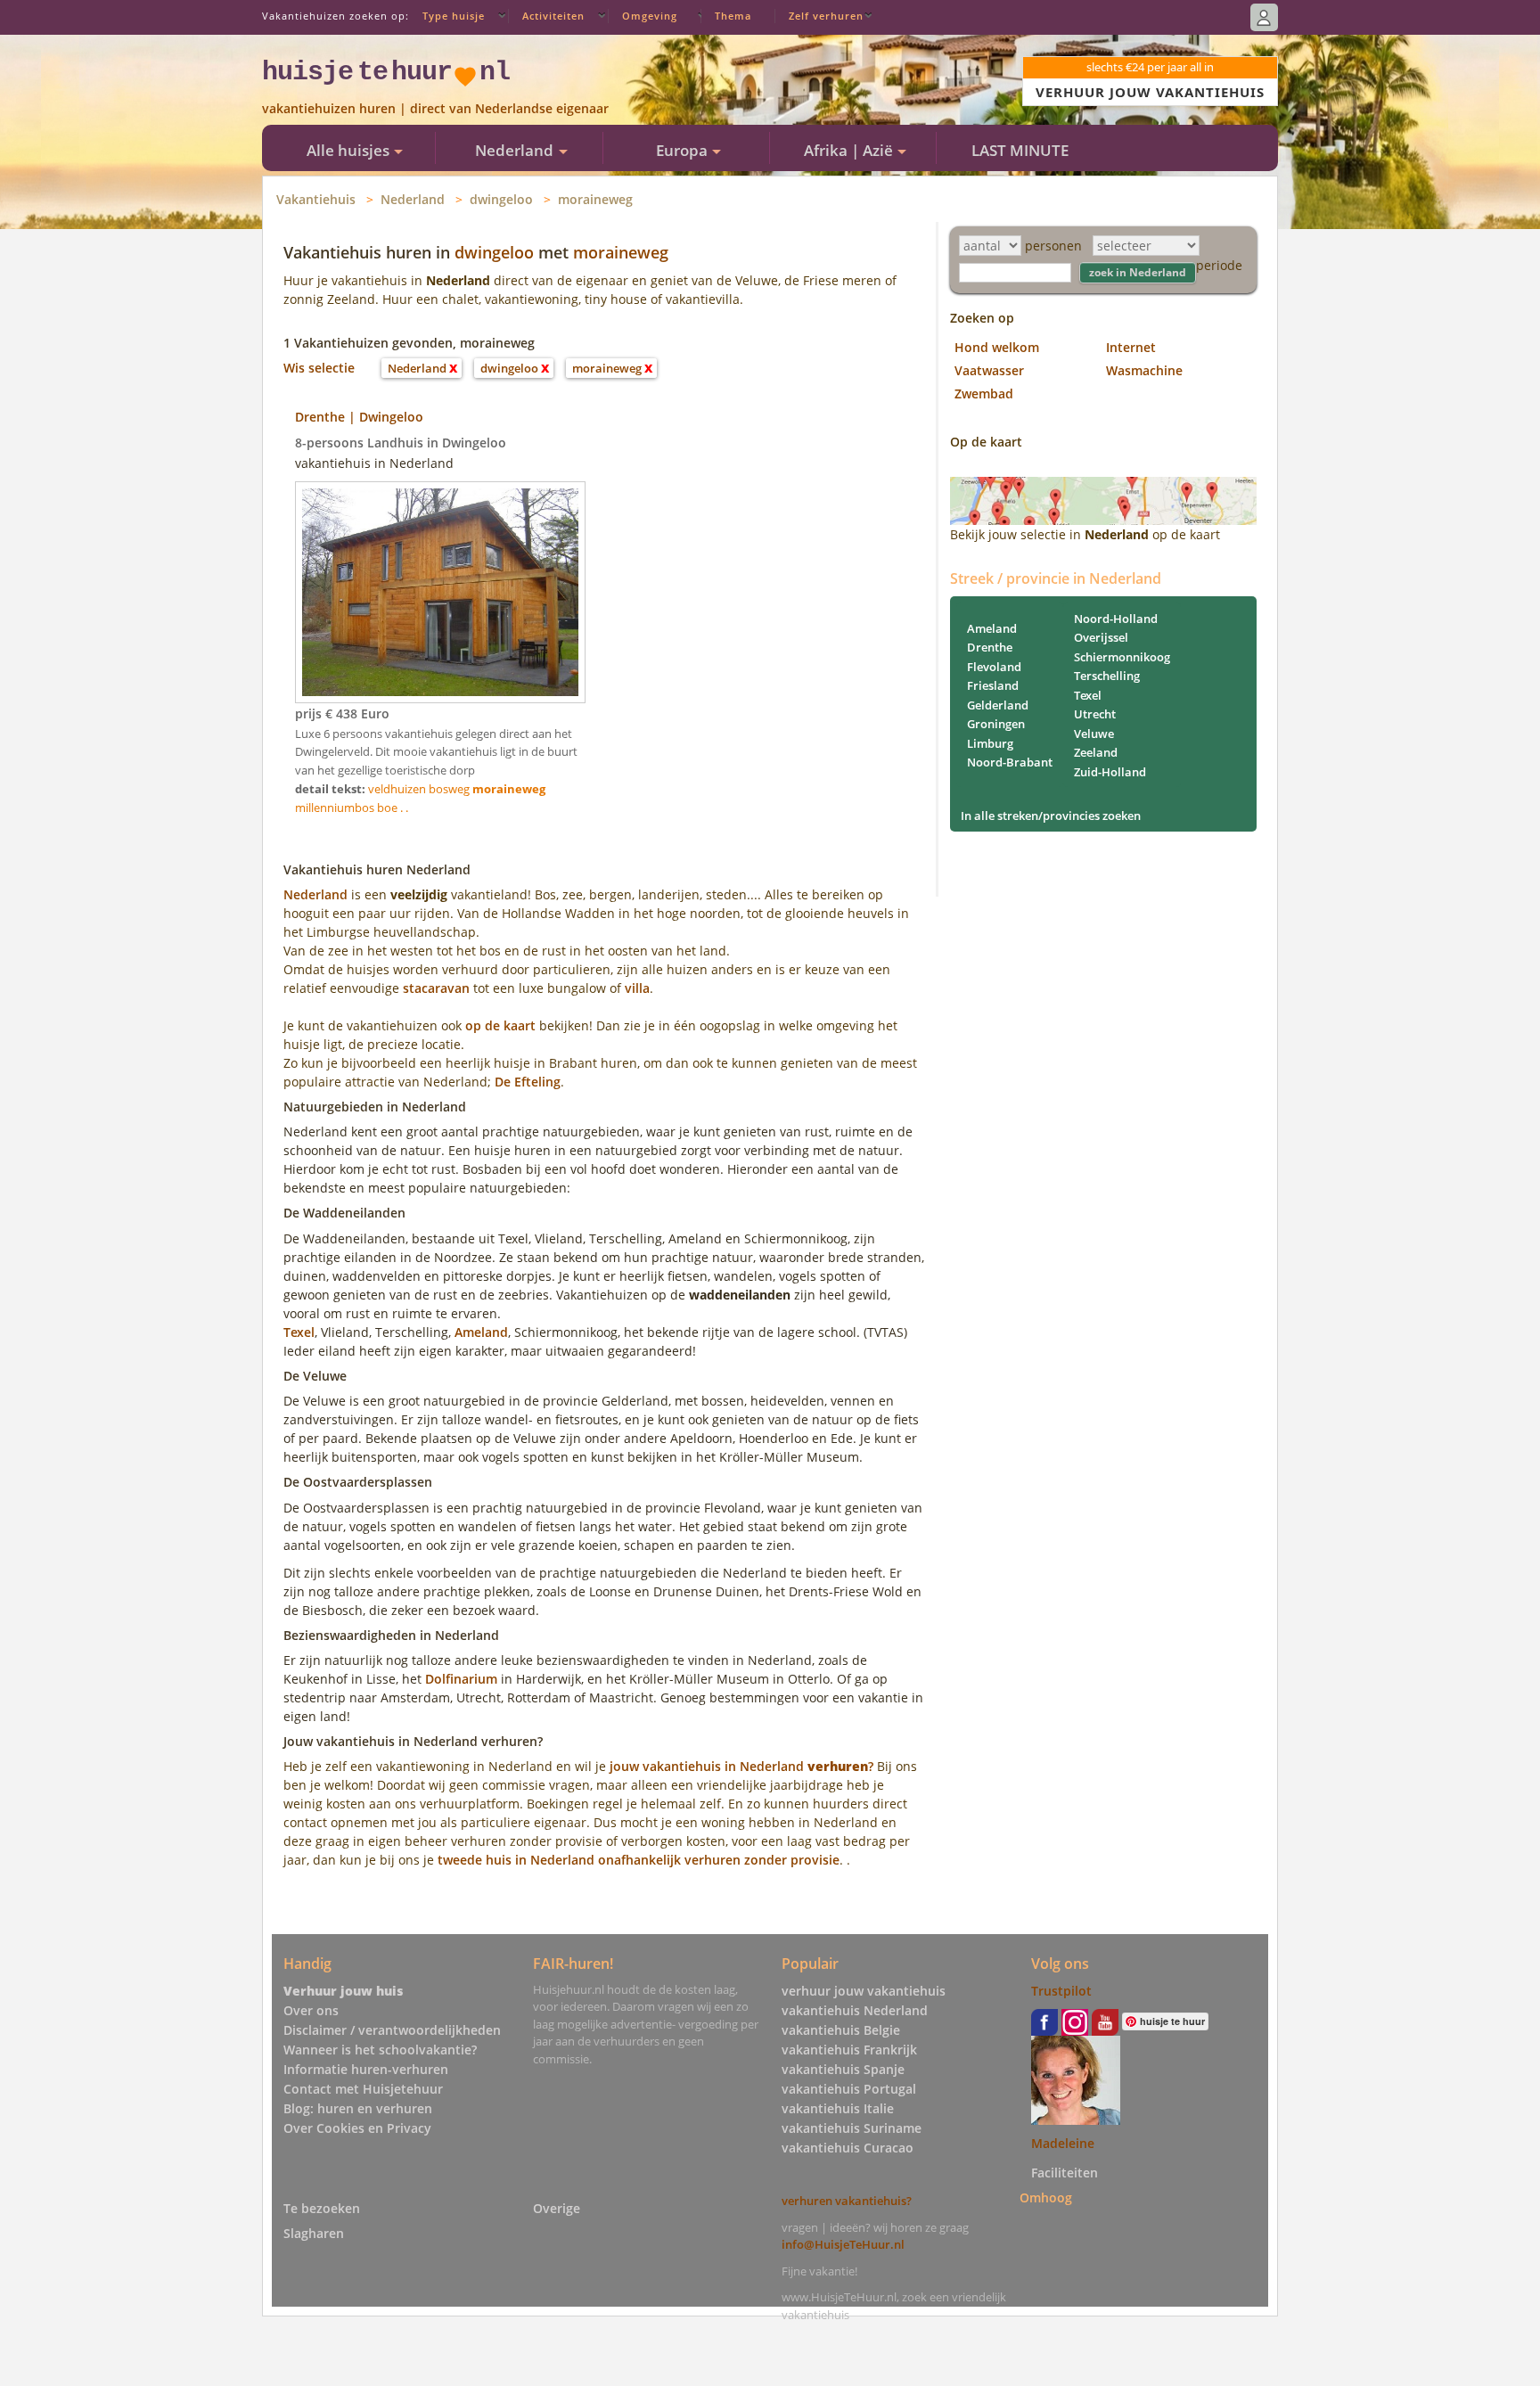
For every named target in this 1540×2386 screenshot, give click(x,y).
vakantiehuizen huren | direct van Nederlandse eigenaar (435, 108)
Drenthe (990, 647)
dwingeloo (501, 199)
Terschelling (1107, 676)
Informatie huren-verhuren (366, 2069)
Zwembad (984, 394)
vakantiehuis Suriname (852, 2128)
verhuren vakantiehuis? (847, 2201)
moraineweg (595, 199)
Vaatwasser (989, 370)
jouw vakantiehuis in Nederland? (741, 1766)
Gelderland (998, 705)
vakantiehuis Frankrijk (849, 2050)
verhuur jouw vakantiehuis (864, 1991)
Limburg (990, 743)
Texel (299, 1332)
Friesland (993, 685)
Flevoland (994, 667)
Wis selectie (319, 368)
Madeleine (1063, 2143)
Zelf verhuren (826, 16)
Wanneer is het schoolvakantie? (380, 2050)
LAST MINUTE (1020, 150)
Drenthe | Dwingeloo (359, 417)
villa (637, 988)
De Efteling (528, 1082)
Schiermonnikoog (1122, 657)
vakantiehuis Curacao (848, 2148)
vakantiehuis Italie (838, 2108)
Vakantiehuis (316, 199)
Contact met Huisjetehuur (363, 2089)
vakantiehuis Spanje (843, 2069)
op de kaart (500, 1025)
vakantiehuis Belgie (841, 2030)
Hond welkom (997, 347)
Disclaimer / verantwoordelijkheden (392, 2030)
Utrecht (1095, 714)
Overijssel (1101, 637)
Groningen (996, 724)
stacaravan (436, 988)
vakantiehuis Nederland (855, 2010)
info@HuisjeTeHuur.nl (843, 2244)
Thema (733, 16)
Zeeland (1096, 752)
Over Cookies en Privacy (357, 2128)
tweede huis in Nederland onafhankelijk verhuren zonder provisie (639, 1860)
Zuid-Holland (1110, 772)
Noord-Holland (1116, 619)
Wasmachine (1144, 370)
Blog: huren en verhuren (358, 2108)
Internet (1131, 347)
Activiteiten (553, 16)
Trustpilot (1061, 1991)
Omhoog (1046, 2197)
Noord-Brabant (1010, 762)
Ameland (481, 1332)
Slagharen (314, 2233)
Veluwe (1094, 734)
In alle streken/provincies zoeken (1051, 816)
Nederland (413, 199)
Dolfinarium (461, 1679)
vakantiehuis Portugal (849, 2089)
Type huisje (454, 16)
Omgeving (650, 16)
